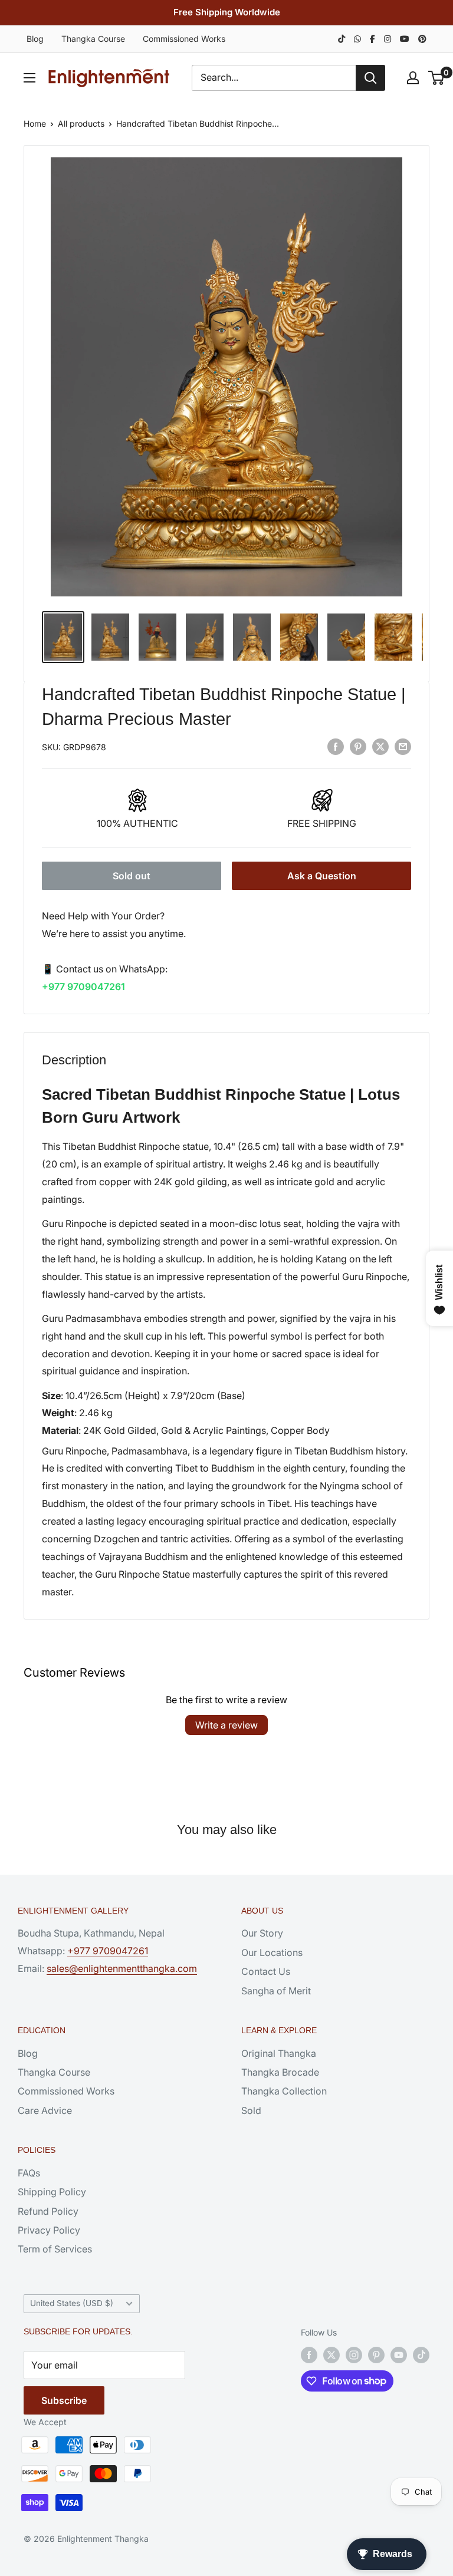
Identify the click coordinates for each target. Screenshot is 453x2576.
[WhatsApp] (357, 39)
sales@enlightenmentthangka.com (122, 1968)
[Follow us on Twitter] (331, 2355)
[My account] (413, 78)
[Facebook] (372, 39)
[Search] (370, 78)
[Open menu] (29, 78)
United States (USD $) (72, 2303)
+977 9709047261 (83, 987)
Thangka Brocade (280, 2072)
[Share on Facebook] (336, 746)
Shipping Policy (52, 2192)
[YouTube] (405, 39)
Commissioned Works (184, 39)
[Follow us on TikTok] (421, 2355)
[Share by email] (403, 746)
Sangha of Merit (276, 1991)
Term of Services (55, 2249)
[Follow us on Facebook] (309, 2355)
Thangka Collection (284, 2091)
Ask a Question (322, 876)
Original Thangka (279, 2053)
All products (81, 123)
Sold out (132, 876)
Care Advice (45, 2110)
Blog (35, 39)
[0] (437, 78)
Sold (251, 2110)
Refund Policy (48, 2211)
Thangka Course (93, 39)
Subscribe (64, 2400)
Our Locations (272, 1952)
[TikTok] (342, 39)
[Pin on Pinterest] (358, 746)
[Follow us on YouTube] (399, 2355)
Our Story (262, 1933)
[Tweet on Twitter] (380, 746)
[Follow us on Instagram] (354, 2355)
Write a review (226, 1725)
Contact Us (266, 1971)
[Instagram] (388, 39)
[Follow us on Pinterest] (376, 2355)
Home (35, 123)
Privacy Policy (49, 2230)
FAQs (29, 2173)
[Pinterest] (422, 39)
